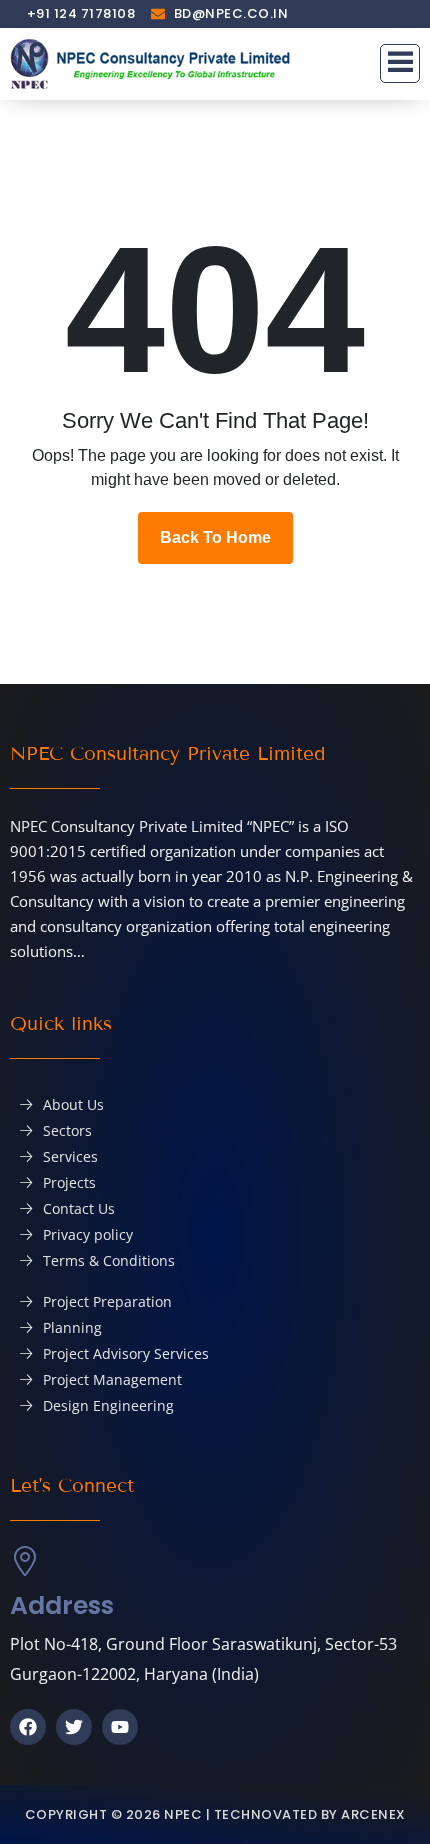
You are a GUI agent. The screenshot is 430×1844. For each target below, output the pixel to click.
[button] (400, 64)
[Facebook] (28, 1727)
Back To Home (215, 537)
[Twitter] (74, 1727)
